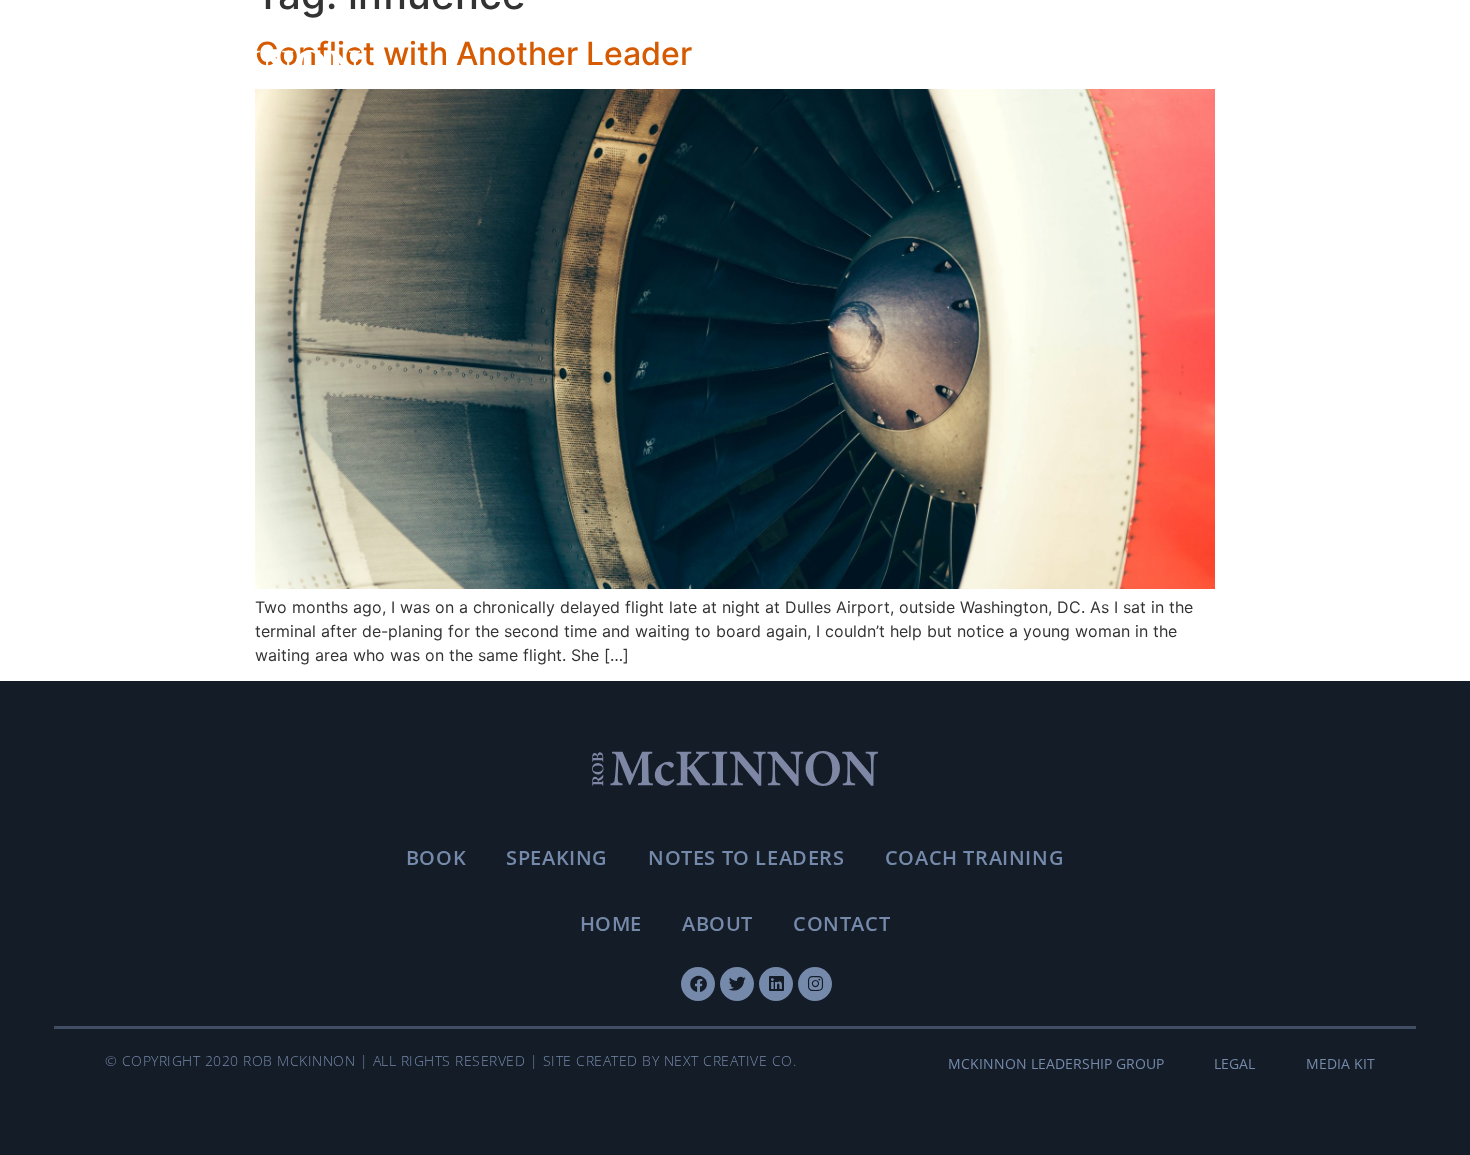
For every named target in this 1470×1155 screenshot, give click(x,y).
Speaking (557, 857)
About (717, 923)
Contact (841, 923)
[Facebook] (698, 984)
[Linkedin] (776, 984)
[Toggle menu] (1350, 66)
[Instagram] (815, 984)
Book (436, 857)
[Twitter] (737, 984)
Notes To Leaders (746, 857)
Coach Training (974, 857)
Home (611, 923)
